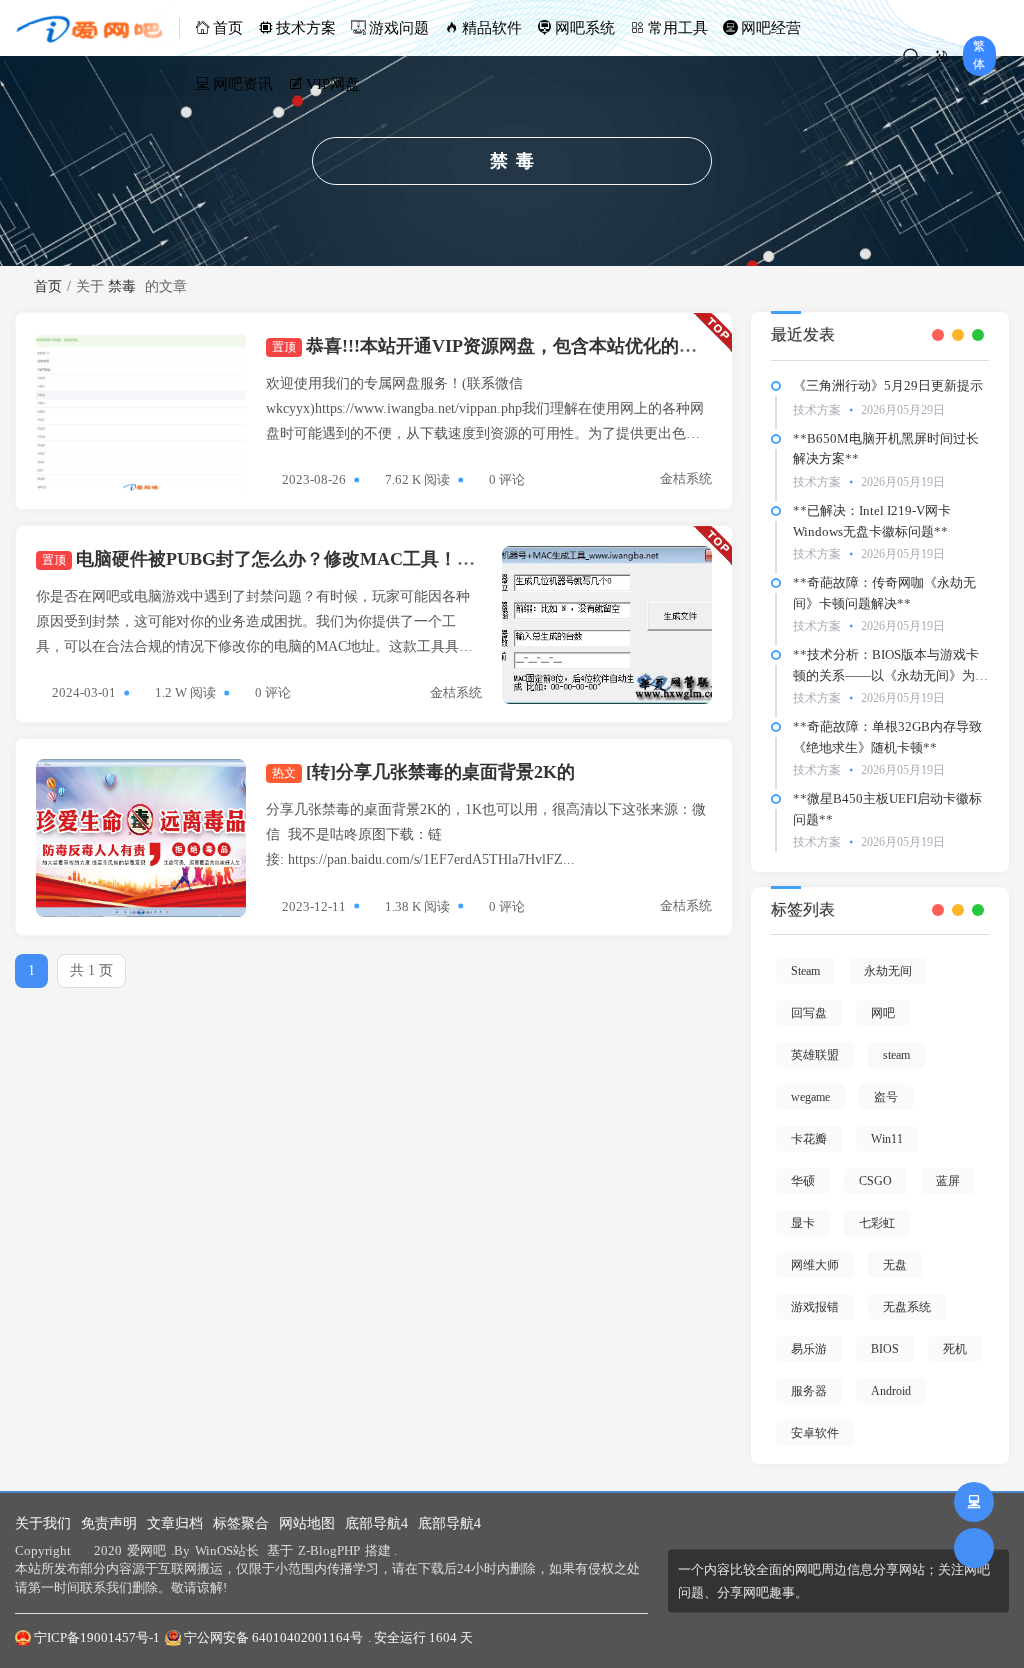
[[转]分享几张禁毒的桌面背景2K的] (141, 838)
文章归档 (175, 1523)
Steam (805, 971)
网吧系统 (585, 28)
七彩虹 (877, 1223)
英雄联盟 (815, 1055)
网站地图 (307, 1523)
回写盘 (809, 1013)
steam (896, 1055)
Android (891, 1391)
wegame (810, 1097)
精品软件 (492, 28)
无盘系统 (907, 1307)
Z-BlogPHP (329, 1550)
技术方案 (306, 28)
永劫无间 (888, 971)
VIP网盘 (333, 84)
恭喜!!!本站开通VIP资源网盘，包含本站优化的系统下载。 (520, 346)
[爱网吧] (97, 28)
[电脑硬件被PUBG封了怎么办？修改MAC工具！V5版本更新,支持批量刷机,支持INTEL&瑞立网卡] (607, 625)
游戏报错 (815, 1307)
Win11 (887, 1139)
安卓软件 (815, 1433)
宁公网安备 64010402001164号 (273, 1637)
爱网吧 (146, 1550)
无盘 (895, 1265)
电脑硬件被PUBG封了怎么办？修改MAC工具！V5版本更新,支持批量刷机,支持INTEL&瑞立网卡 (445, 559)
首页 (228, 28)
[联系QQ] (974, 1502)
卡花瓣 (809, 1139)
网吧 (883, 1013)
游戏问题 (399, 28)
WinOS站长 (227, 1550)
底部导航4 (376, 1523)
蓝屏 (948, 1181)
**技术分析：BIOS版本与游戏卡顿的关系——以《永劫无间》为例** (890, 675)
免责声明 (109, 1523)
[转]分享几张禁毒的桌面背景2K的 (423, 772)
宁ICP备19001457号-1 (97, 1637)
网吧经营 (771, 28)
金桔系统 (686, 478)
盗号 (886, 1097)
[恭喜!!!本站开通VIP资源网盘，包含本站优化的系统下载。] (141, 412)
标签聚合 (241, 1523)
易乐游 (809, 1349)
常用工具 (678, 28)
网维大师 (815, 1265)
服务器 (809, 1391)
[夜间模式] (941, 56)
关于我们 (43, 1523)
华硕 (803, 1181)
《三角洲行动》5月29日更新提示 (888, 385)
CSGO (875, 1181)
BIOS (885, 1349)
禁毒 (122, 286)
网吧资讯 (243, 84)
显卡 (803, 1223)
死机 (955, 1349)
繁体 (979, 54)
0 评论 (507, 479)
